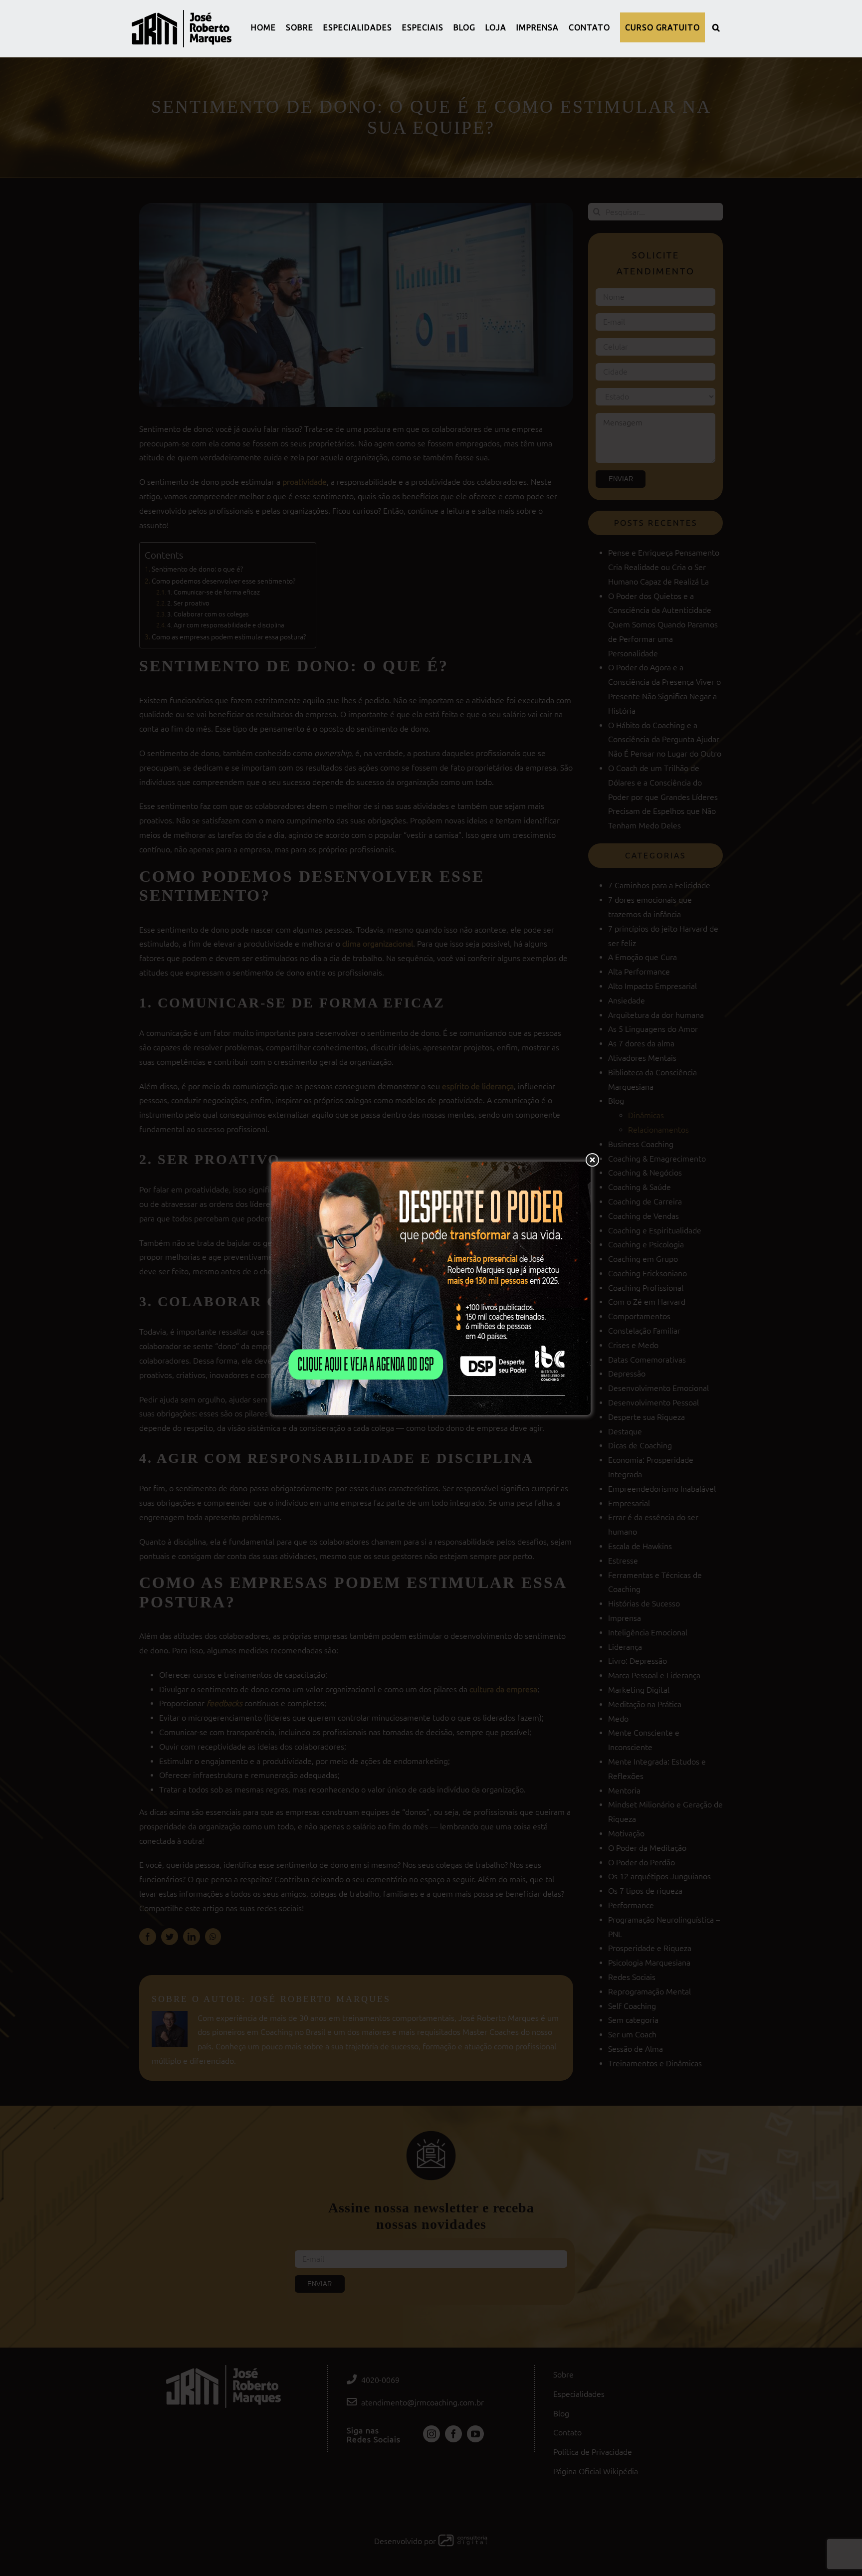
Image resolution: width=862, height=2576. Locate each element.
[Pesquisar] (716, 27)
